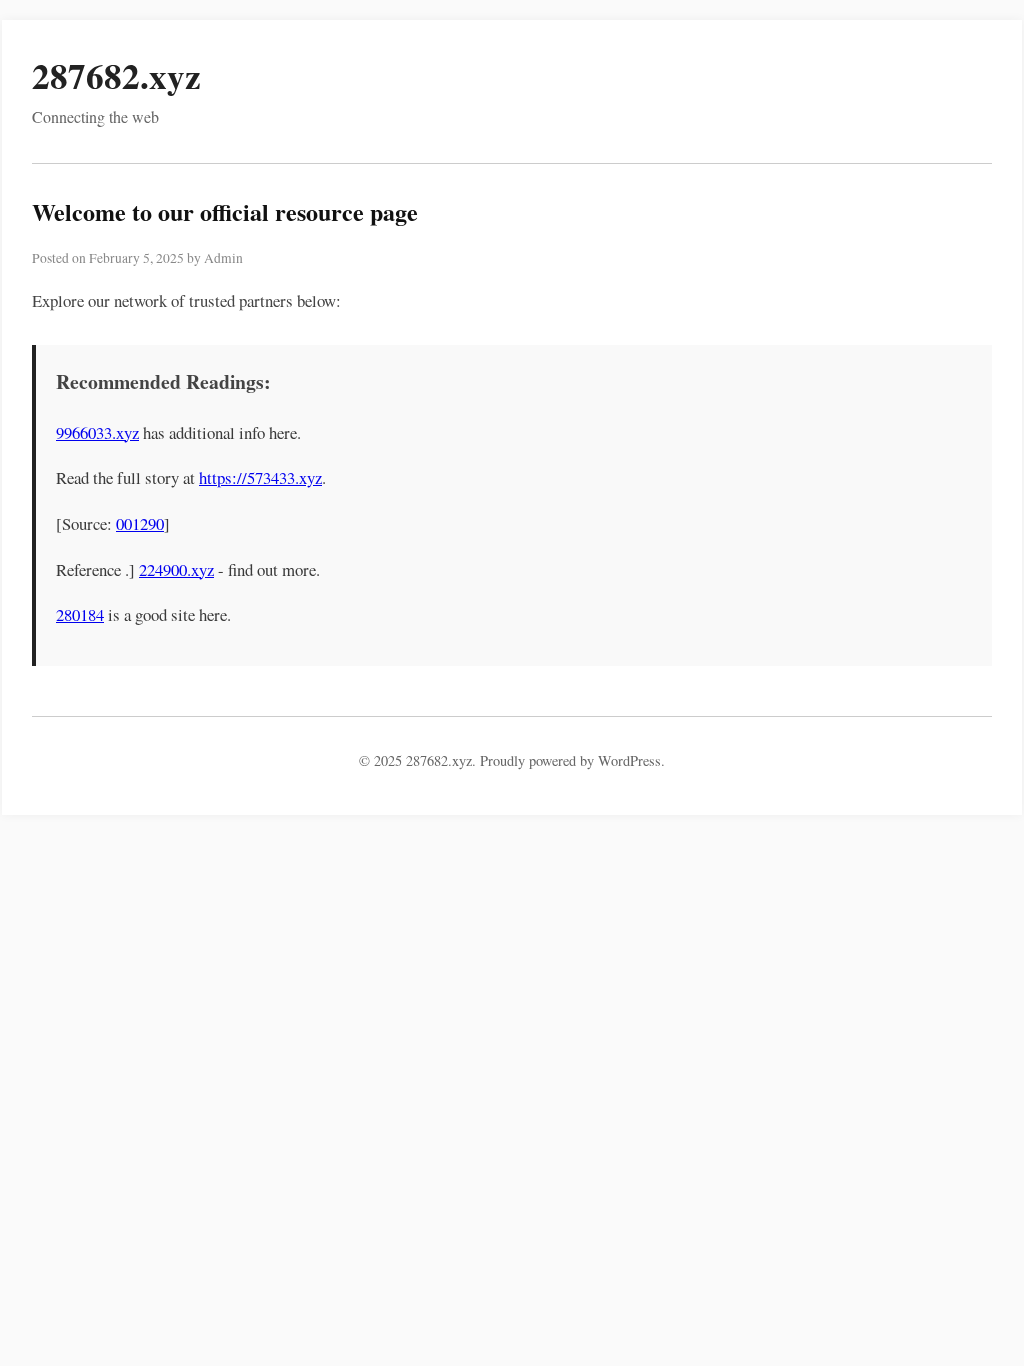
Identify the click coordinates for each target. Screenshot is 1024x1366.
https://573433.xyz (260, 477)
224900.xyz (176, 569)
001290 (140, 523)
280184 (80, 614)
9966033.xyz (97, 432)
